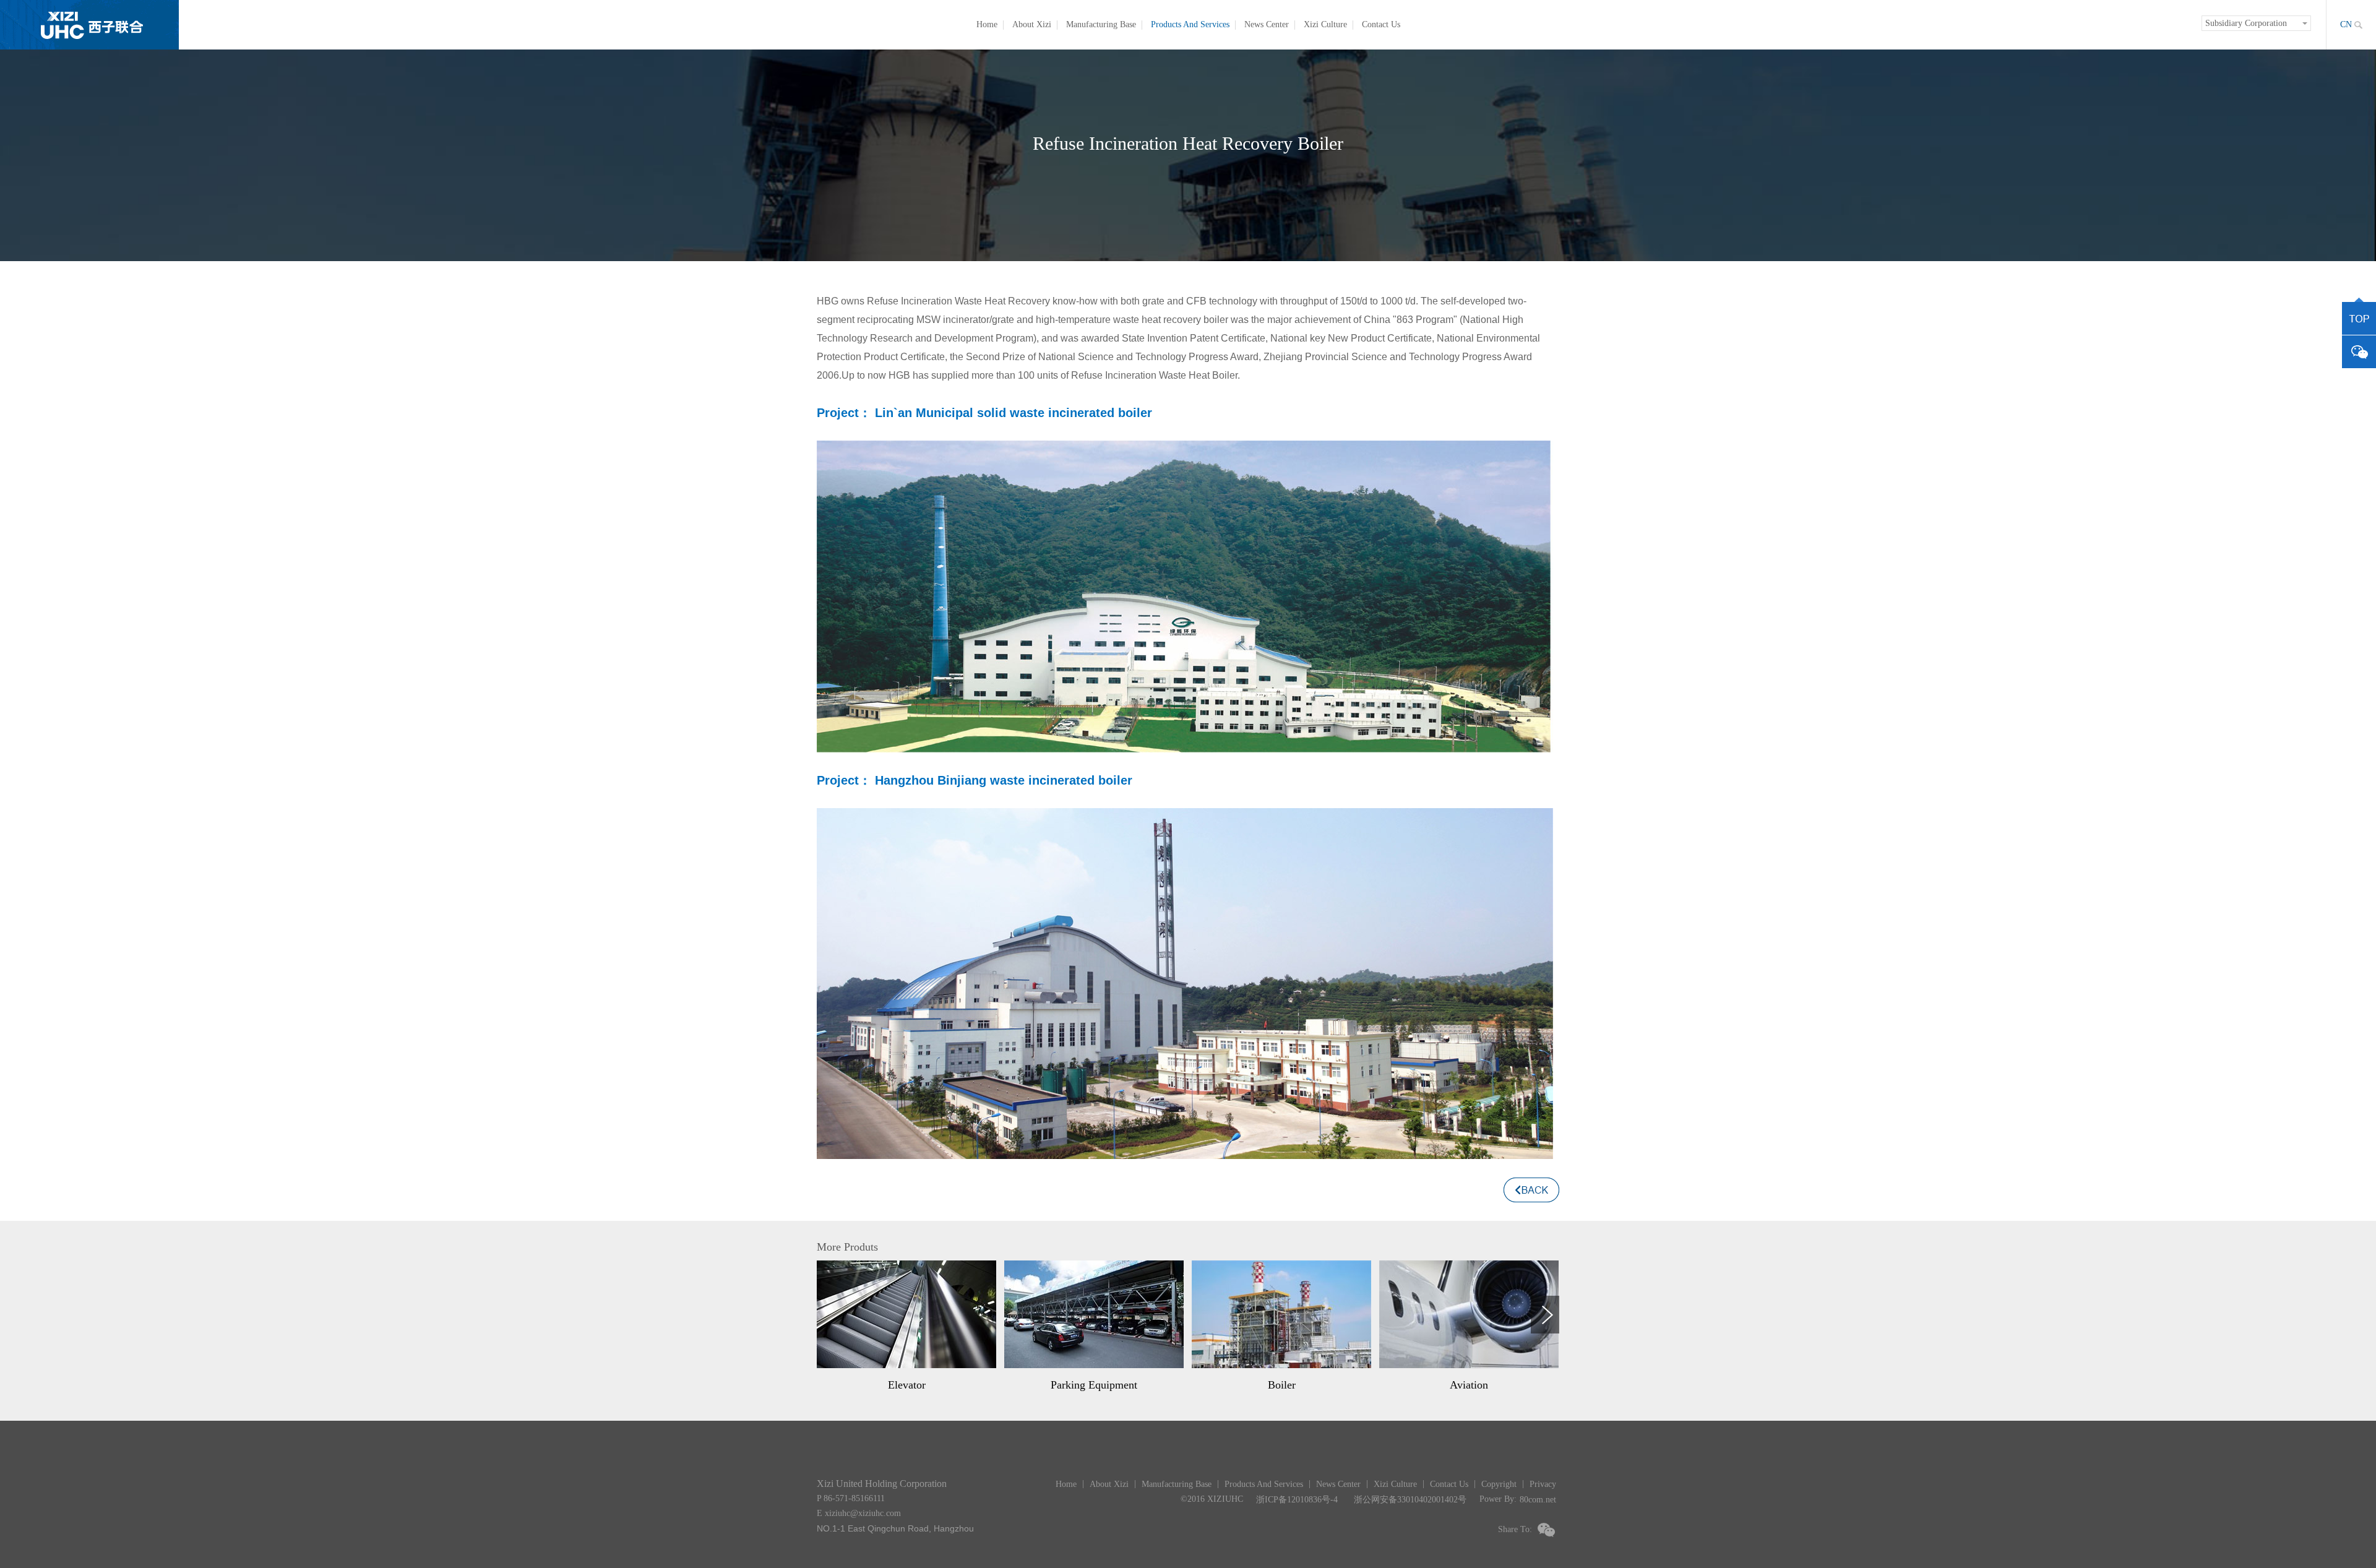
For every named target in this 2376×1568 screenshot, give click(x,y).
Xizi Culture (1325, 24)
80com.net (1538, 1500)
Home (987, 24)
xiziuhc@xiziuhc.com (863, 1513)
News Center (1267, 24)
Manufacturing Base (1101, 24)
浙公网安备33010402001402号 (1410, 1500)
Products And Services (1190, 24)
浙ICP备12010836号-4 (1297, 1500)
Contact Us (1381, 24)
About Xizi (1032, 24)
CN (2346, 24)
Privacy (1543, 1484)
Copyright (1499, 1484)
